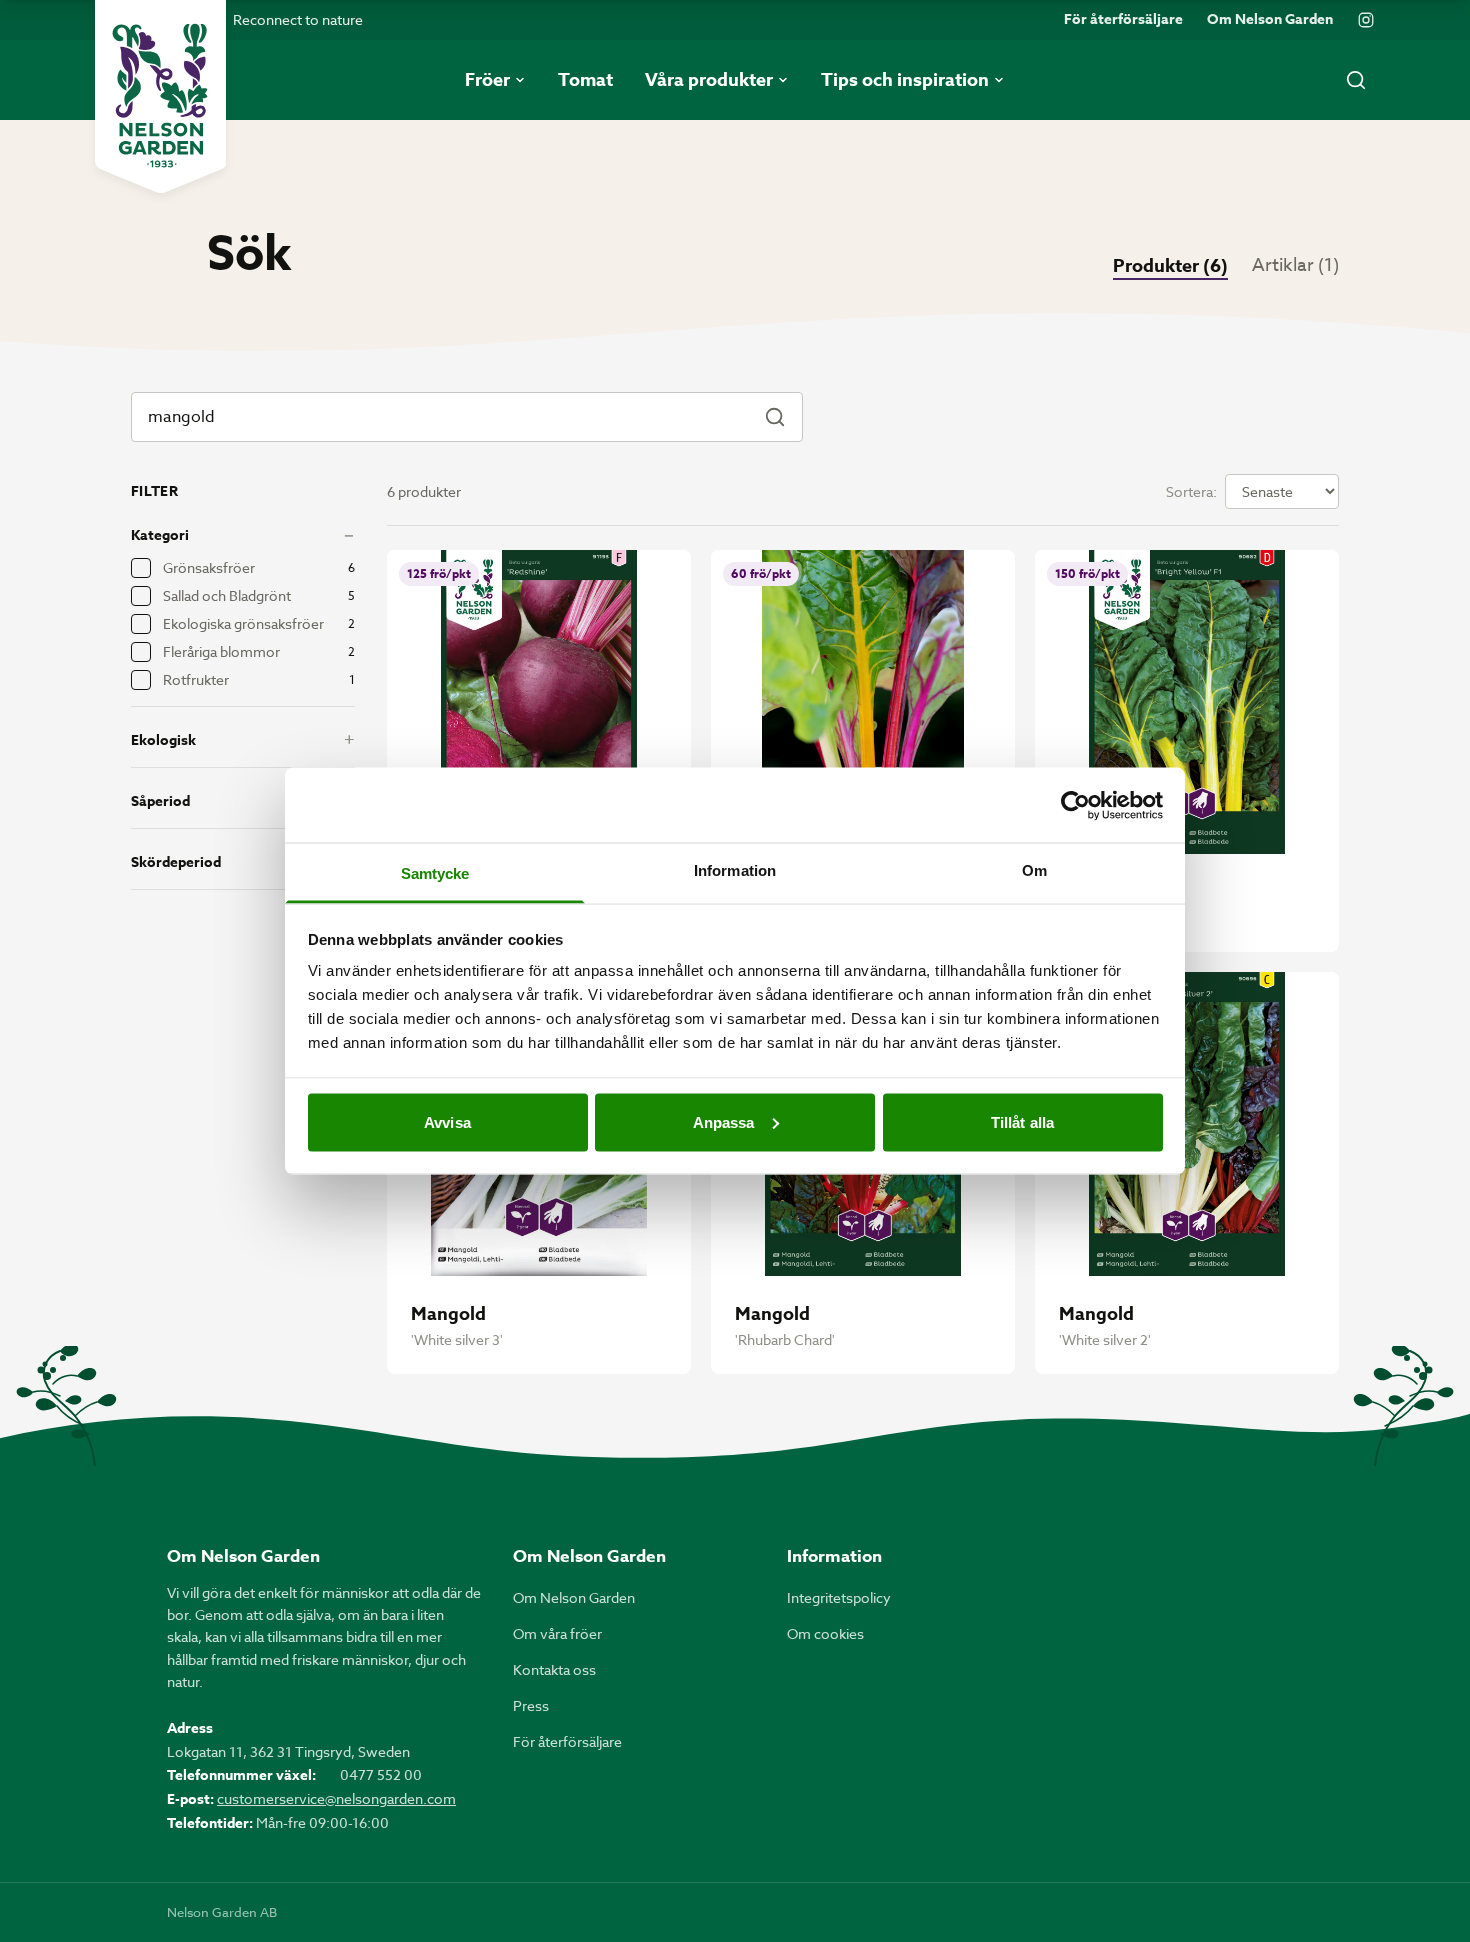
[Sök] (1356, 80)
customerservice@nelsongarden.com (336, 1798)
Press (531, 1705)
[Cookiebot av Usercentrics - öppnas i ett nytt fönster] (1075, 805)
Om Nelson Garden (1270, 20)
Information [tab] (735, 870)
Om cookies (825, 1633)
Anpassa (724, 1121)
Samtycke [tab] (435, 873)
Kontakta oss (554, 1669)
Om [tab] (1034, 870)
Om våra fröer (557, 1633)
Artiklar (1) (1295, 265)
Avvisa (447, 1121)
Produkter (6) (1170, 266)
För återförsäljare (1123, 20)
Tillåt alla (1022, 1121)
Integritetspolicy (839, 1597)
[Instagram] (1366, 20)
